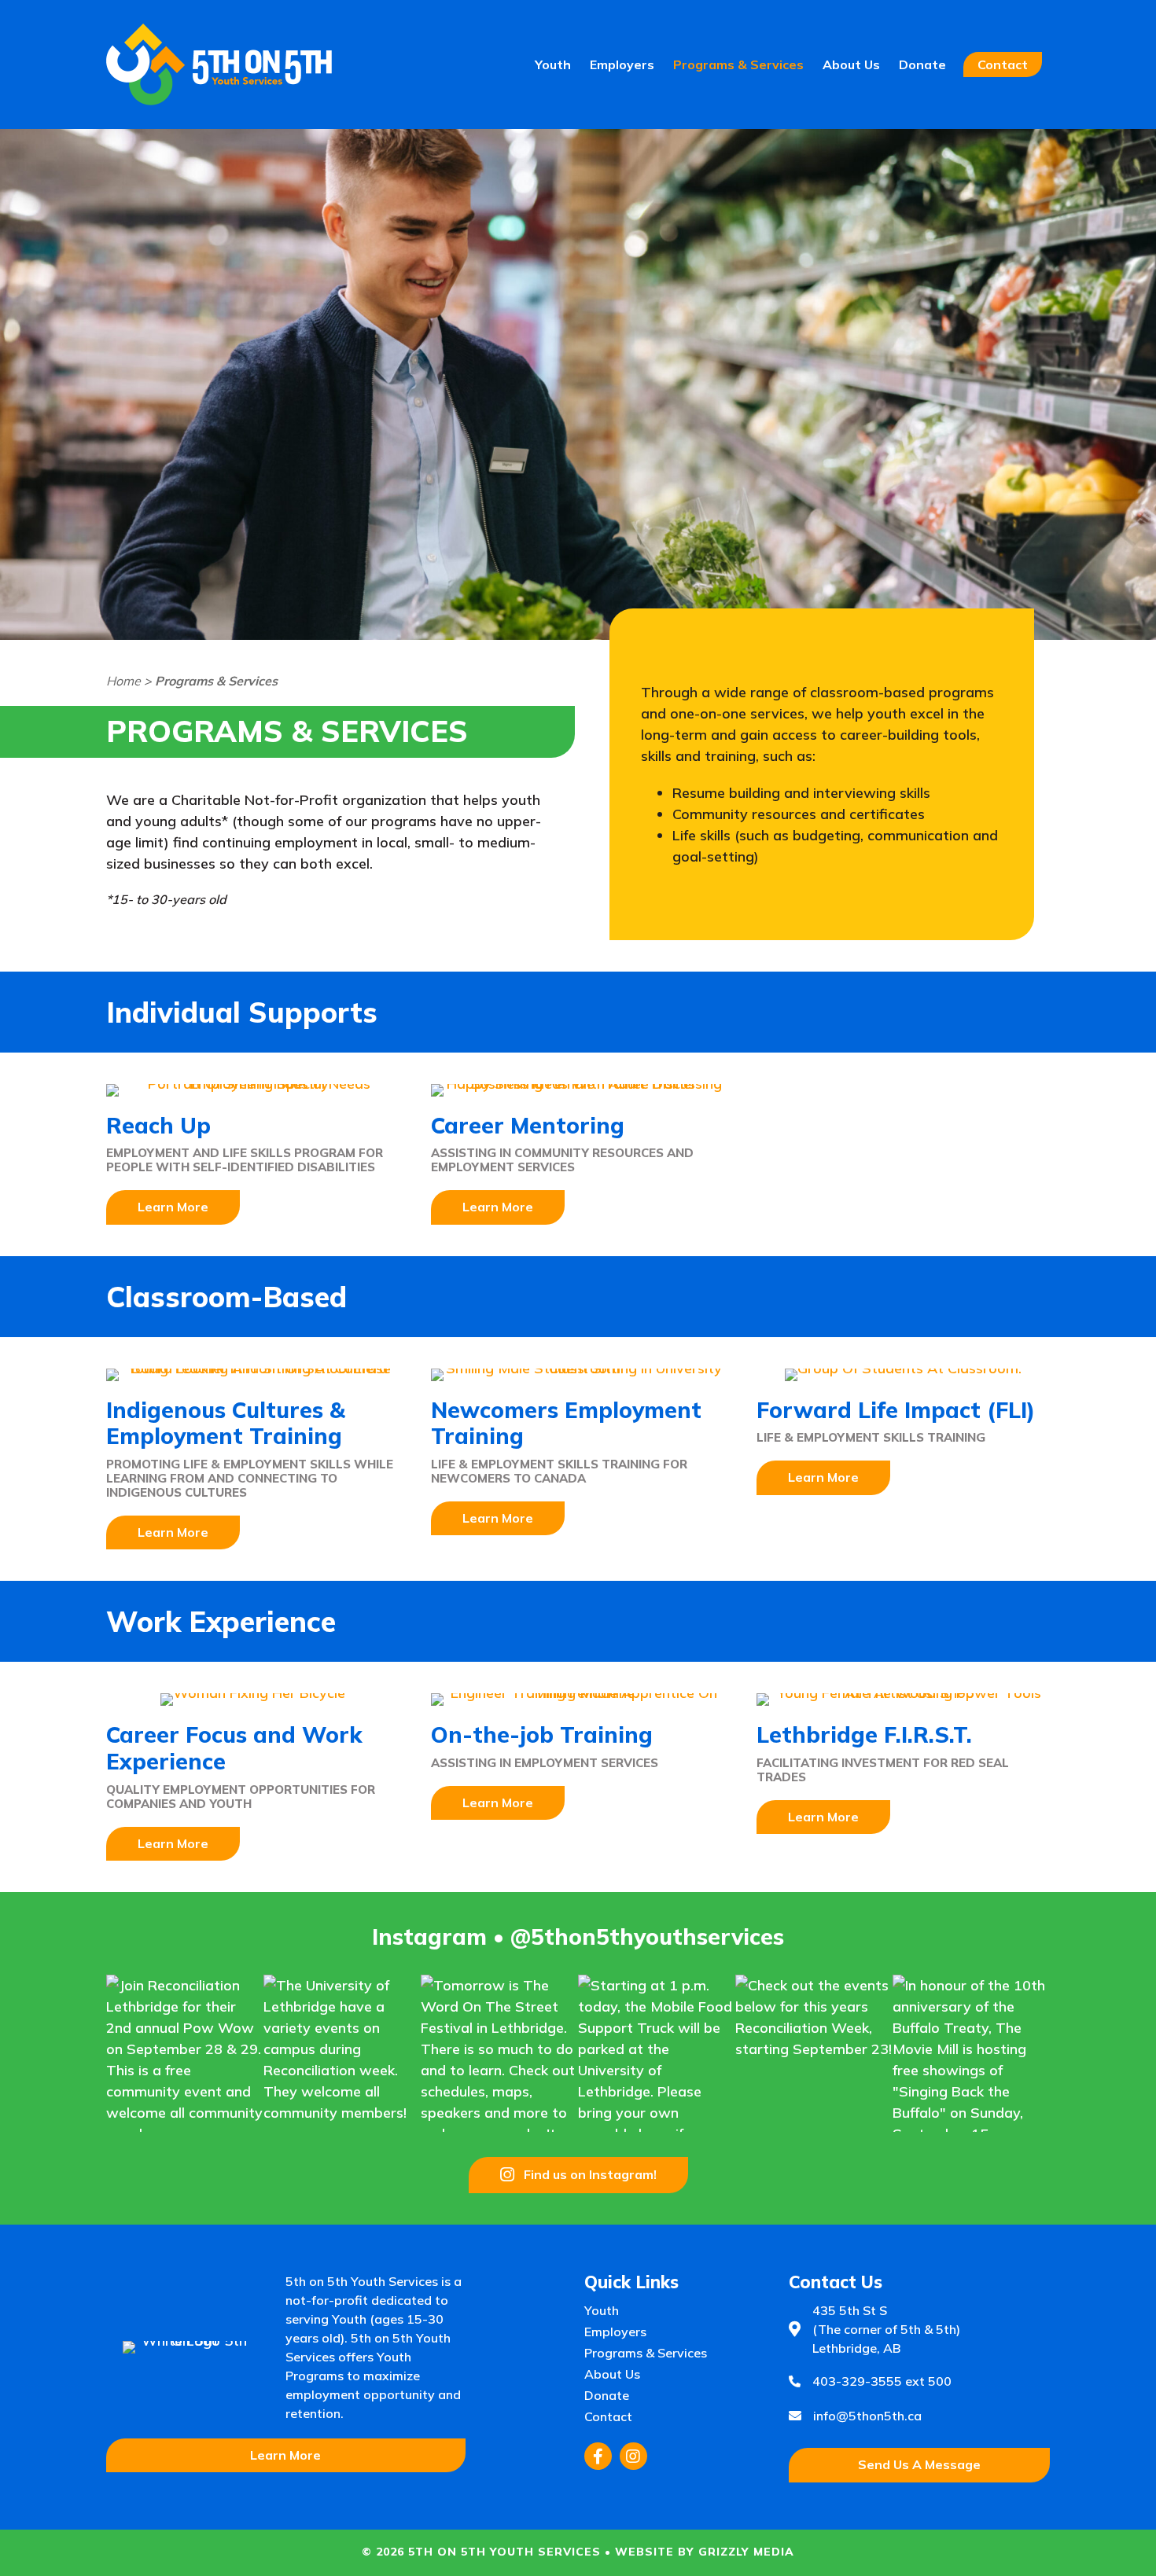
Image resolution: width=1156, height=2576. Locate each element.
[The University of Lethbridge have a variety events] (342, 2053)
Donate (922, 64)
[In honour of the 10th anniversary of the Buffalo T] (971, 2053)
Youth (553, 64)
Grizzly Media (746, 2552)
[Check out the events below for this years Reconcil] (814, 2053)
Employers (622, 64)
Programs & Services (738, 64)
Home (123, 681)
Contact (1003, 64)
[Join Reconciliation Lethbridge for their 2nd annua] (185, 2053)
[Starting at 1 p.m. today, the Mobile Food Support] (657, 2053)
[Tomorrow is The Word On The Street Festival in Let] (499, 2053)
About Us (851, 64)
